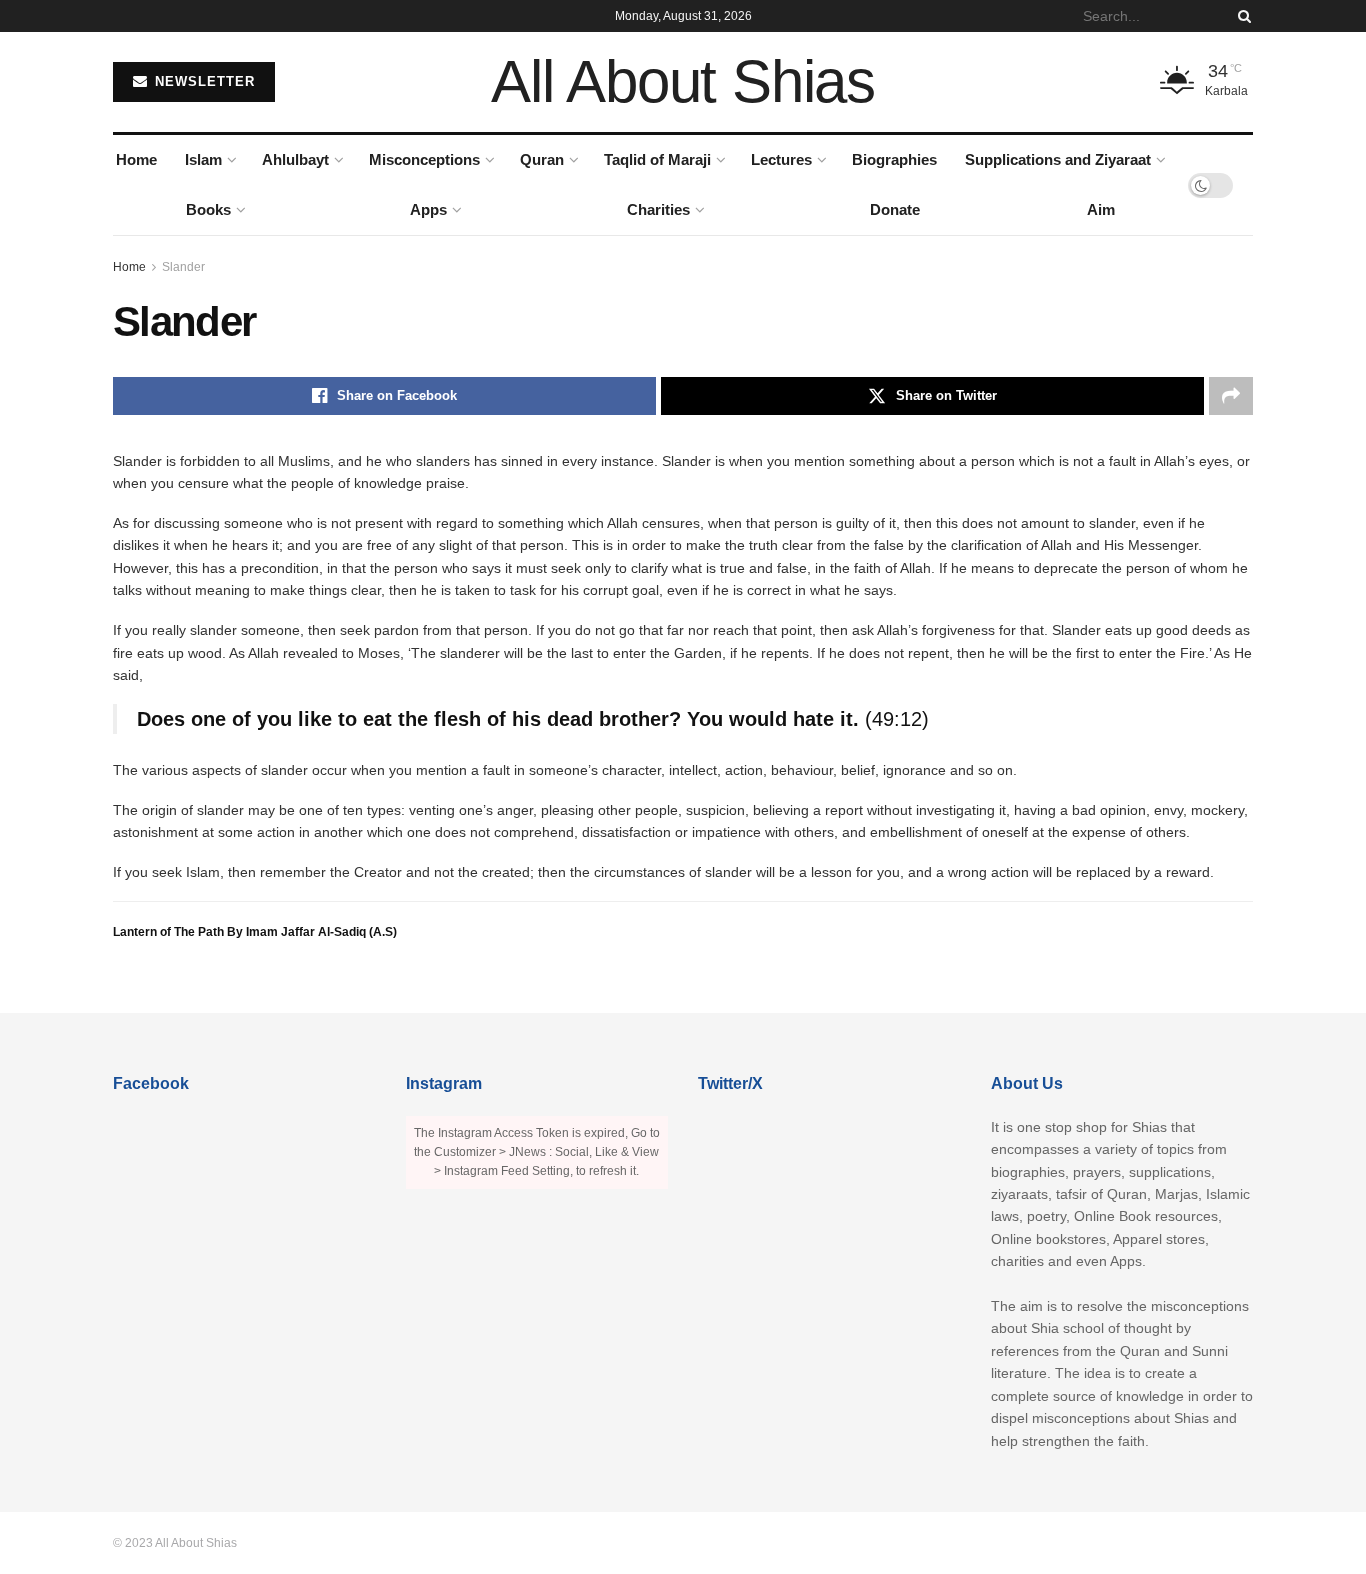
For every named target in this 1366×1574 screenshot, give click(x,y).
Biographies (894, 159)
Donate (895, 209)
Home (136, 159)
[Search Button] (1241, 16)
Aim (1101, 209)
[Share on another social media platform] (1231, 396)
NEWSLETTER (202, 81)
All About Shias (683, 82)
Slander (183, 267)
